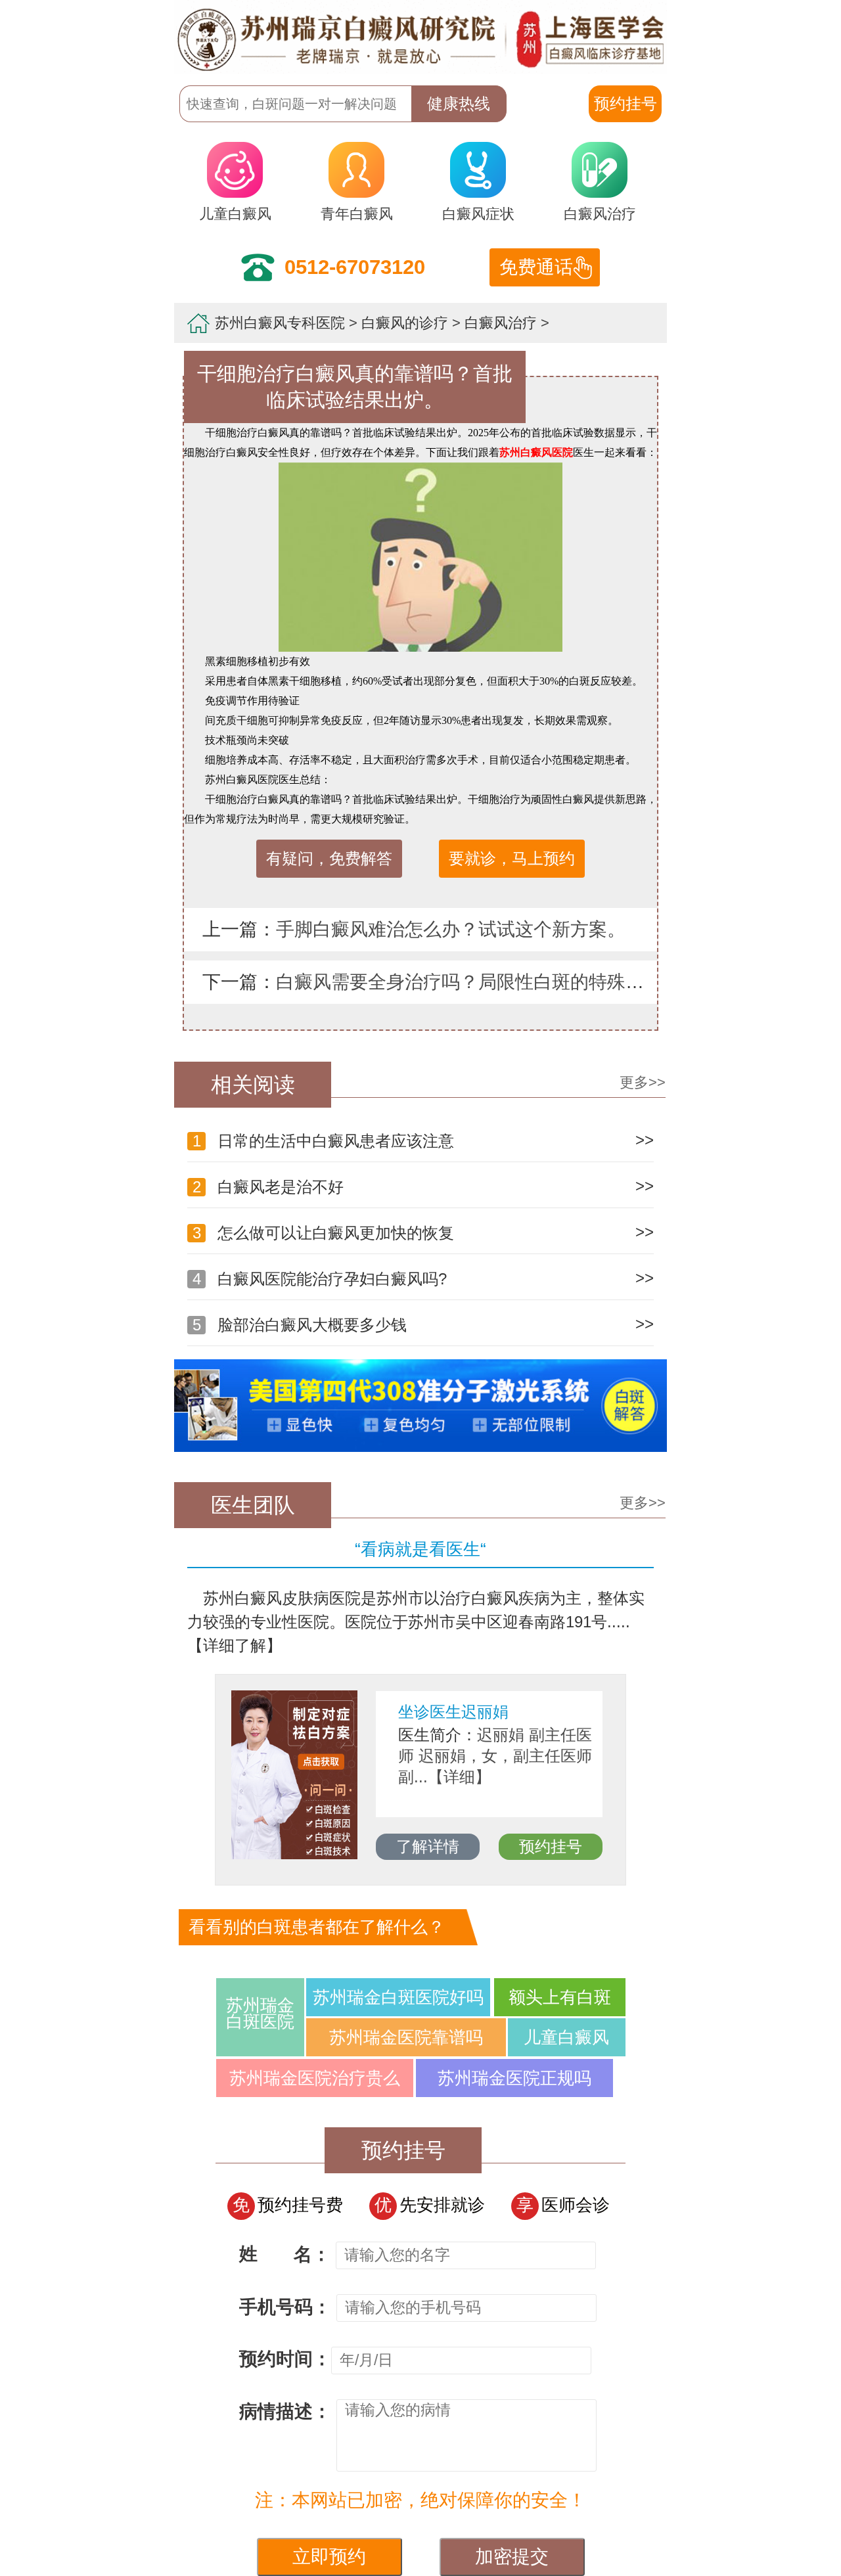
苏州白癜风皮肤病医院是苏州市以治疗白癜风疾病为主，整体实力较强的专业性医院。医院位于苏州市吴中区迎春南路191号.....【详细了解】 (416, 1622)
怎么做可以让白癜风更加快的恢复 (423, 1232)
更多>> (643, 1082)
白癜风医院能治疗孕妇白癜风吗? (423, 1278)
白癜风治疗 (600, 214)
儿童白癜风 (235, 214)
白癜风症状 (478, 214)
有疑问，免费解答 (329, 858)
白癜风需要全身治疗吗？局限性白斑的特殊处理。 (478, 982)
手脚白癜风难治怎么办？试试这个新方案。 (451, 929)
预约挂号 (281, 1846)
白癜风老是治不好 (423, 1186)
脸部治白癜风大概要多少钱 (423, 1324)
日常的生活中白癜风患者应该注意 (423, 1140)
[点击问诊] (420, 1449)
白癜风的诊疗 (405, 323)
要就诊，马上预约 (512, 858)
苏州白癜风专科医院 (280, 323)
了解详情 (568, 1846)
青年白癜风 (357, 214)
